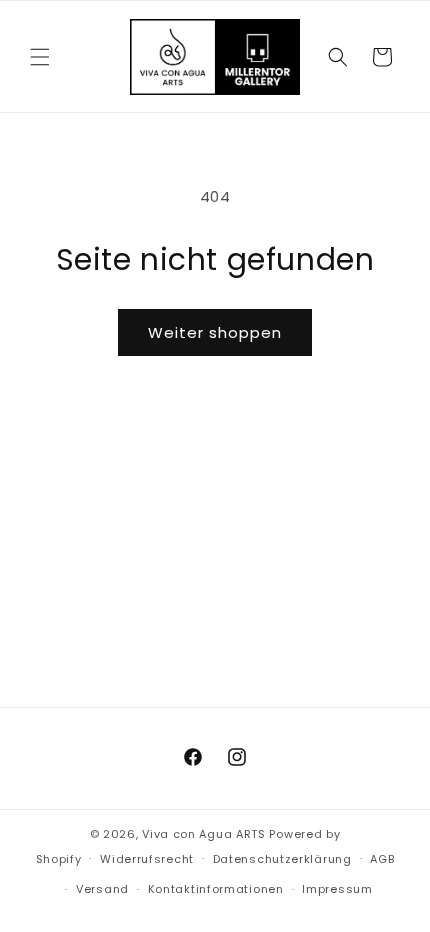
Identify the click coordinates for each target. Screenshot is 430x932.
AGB (382, 859)
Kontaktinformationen (216, 889)
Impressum (337, 889)
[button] (40, 57)
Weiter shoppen (215, 332)
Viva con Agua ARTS (204, 834)
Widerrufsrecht (147, 859)
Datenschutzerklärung (282, 859)
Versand (102, 889)
